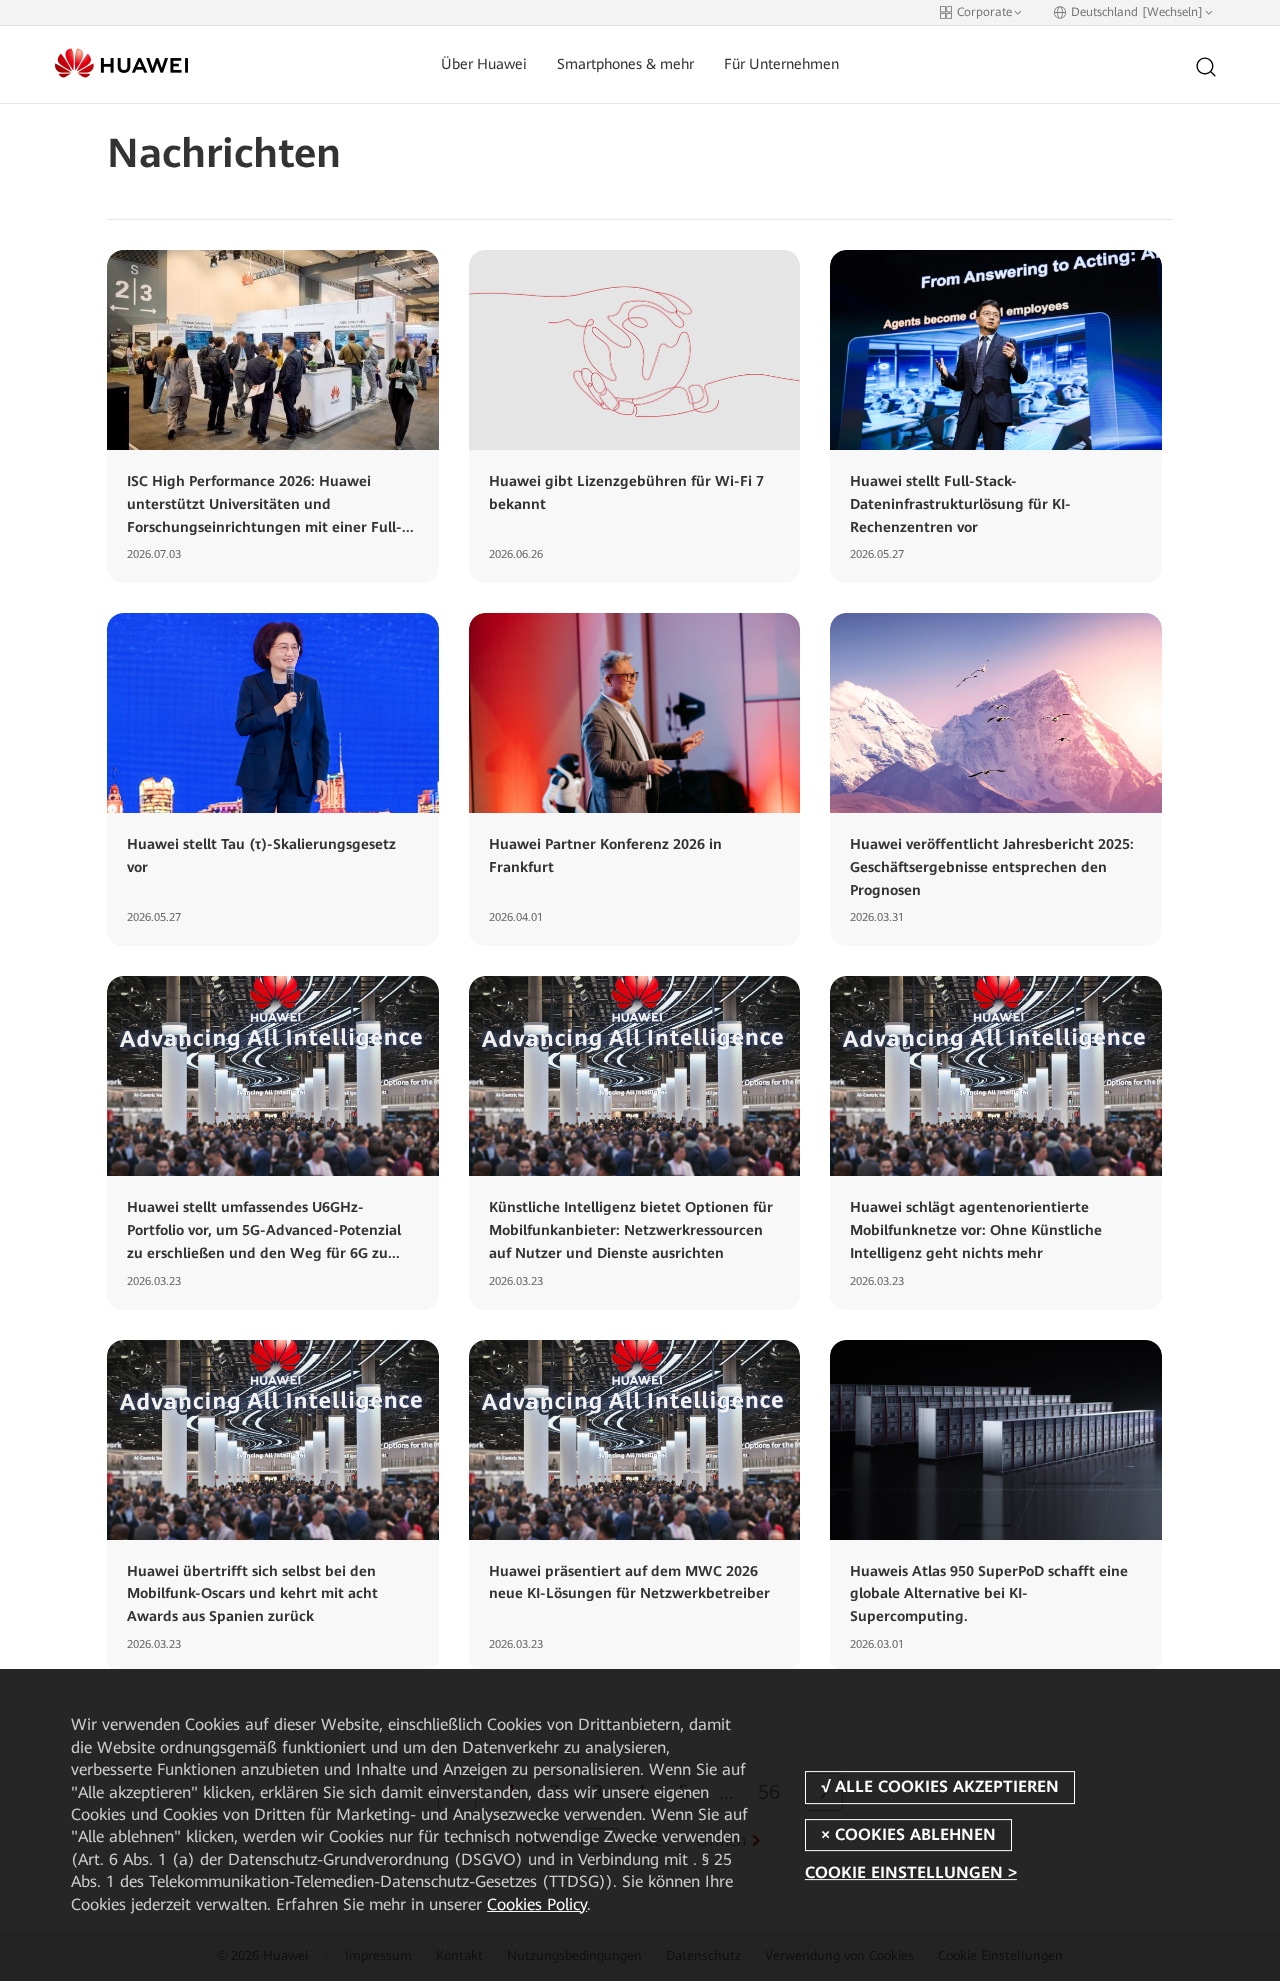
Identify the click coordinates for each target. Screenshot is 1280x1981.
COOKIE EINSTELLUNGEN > (911, 1872)
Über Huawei (484, 64)
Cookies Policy (537, 1904)
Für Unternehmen (781, 64)
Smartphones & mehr (625, 64)
